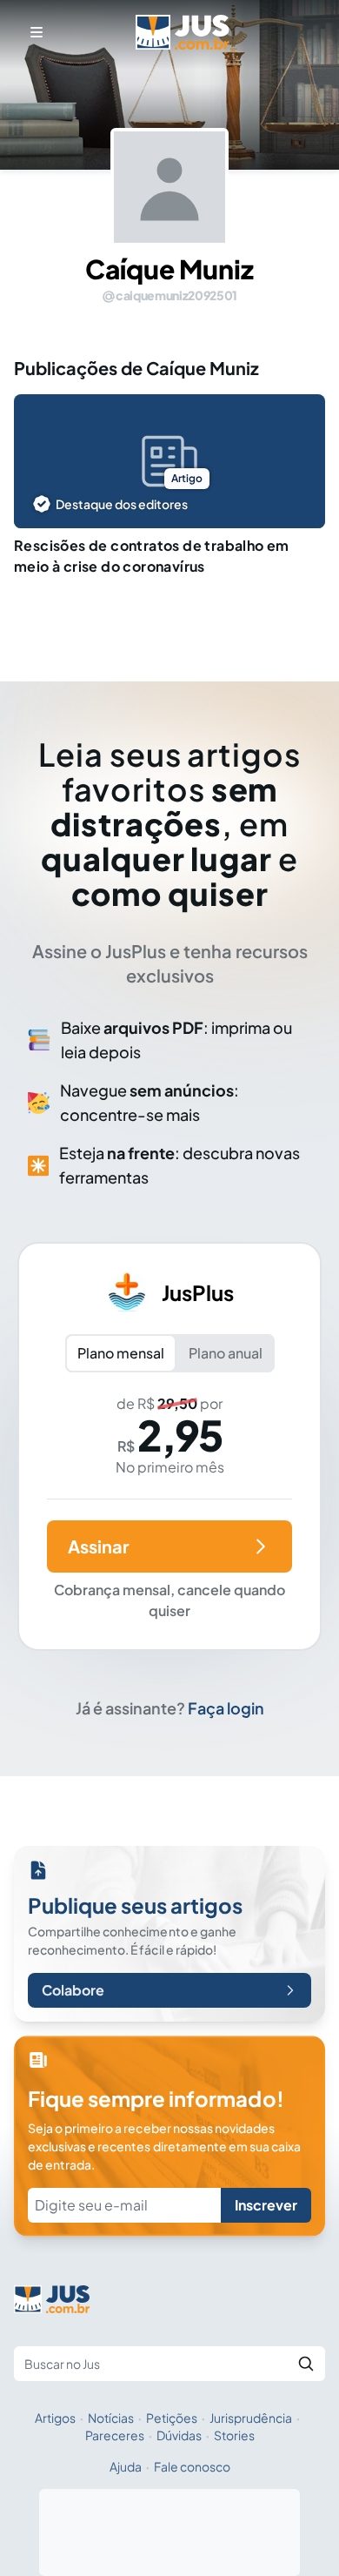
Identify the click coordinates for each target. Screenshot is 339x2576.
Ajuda (126, 2466)
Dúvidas (179, 2435)
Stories (234, 2435)
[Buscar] (306, 2364)
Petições (172, 2418)
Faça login (226, 1708)
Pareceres (115, 2435)
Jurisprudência (251, 2418)
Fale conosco (192, 2466)
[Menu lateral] (37, 32)
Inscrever (266, 2205)
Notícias (111, 2418)
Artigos (55, 2418)
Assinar (98, 1546)
